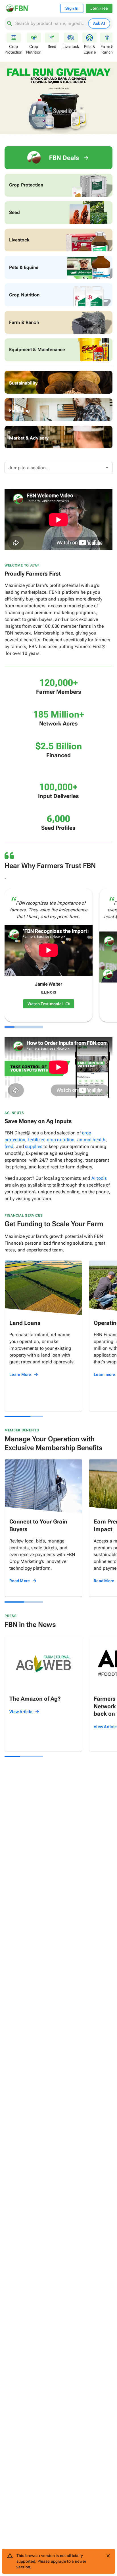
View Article (21, 1712)
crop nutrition (61, 1140)
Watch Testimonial (45, 1004)
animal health (91, 1140)
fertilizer (36, 1140)
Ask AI (99, 23)
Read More (20, 1581)
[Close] (108, 2556)
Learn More (20, 1374)
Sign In (72, 8)
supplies (34, 1146)
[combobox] (51, 24)
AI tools (99, 1178)
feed (9, 1146)
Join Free (99, 8)
